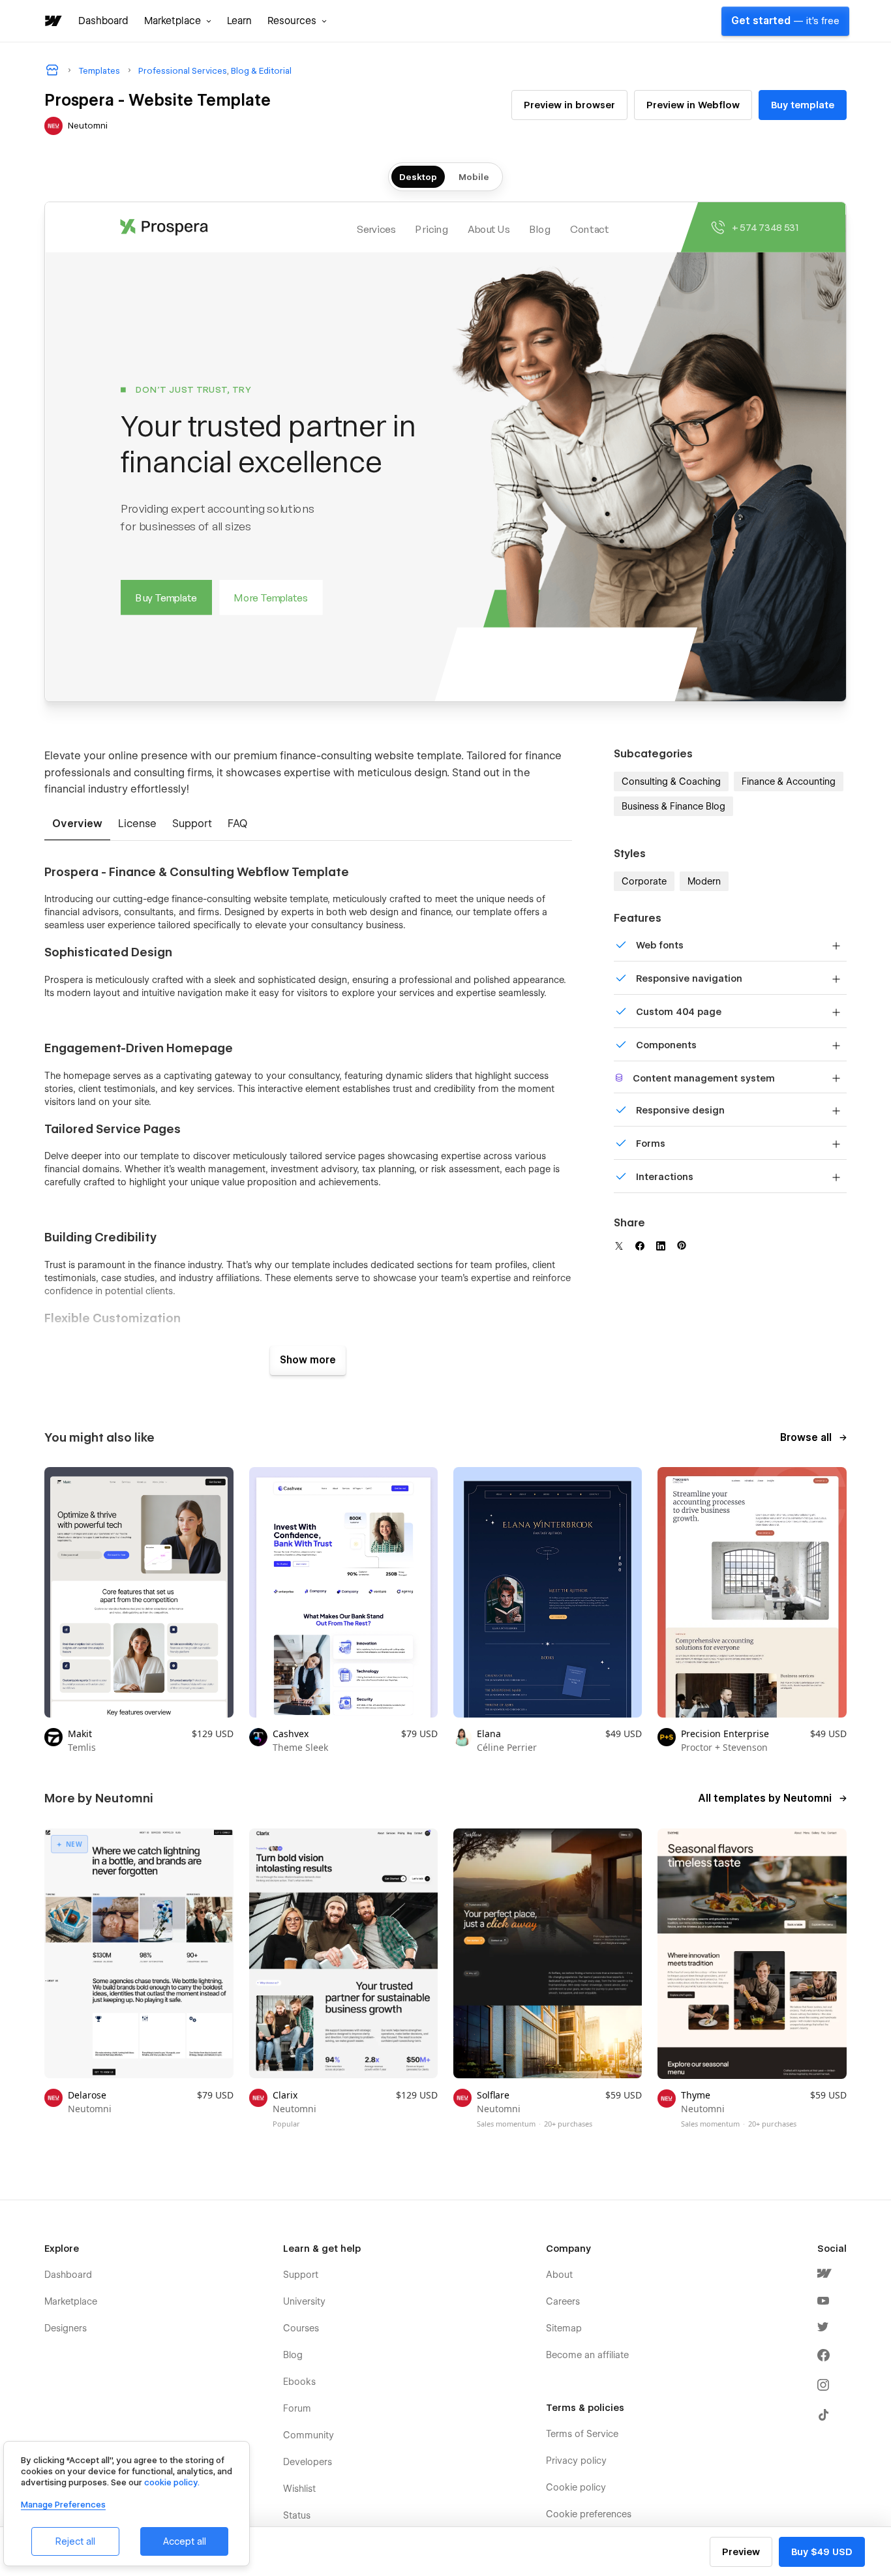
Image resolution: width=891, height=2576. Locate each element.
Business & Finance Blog (673, 806)
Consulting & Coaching (671, 781)
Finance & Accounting (789, 781)
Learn (239, 21)
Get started (785, 21)
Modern (704, 881)
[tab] (77, 825)
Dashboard (103, 21)
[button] (178, 21)
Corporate (644, 881)
